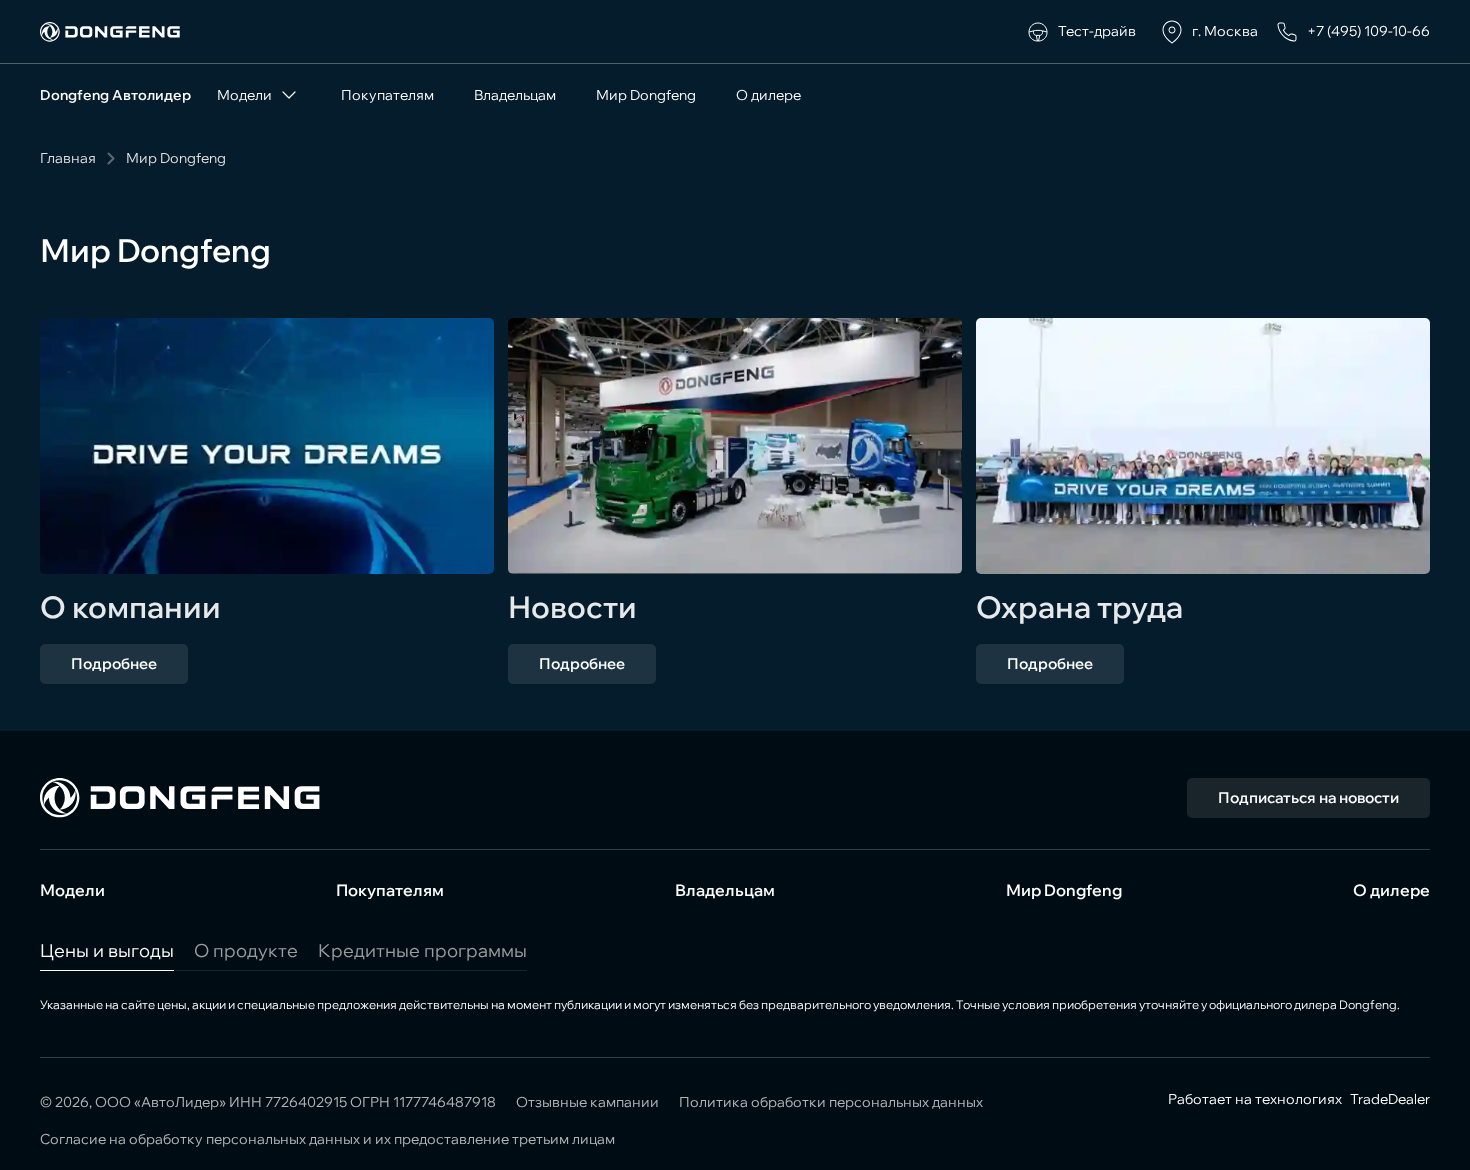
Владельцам (515, 95)
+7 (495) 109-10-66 (1368, 31)
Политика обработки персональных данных (831, 1102)
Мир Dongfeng (646, 95)
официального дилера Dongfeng (1303, 1004)
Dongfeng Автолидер (115, 95)
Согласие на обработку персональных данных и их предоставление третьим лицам (327, 1139)
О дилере (768, 95)
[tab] (107, 950)
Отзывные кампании (587, 1102)
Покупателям (387, 95)
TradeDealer (1388, 1099)
